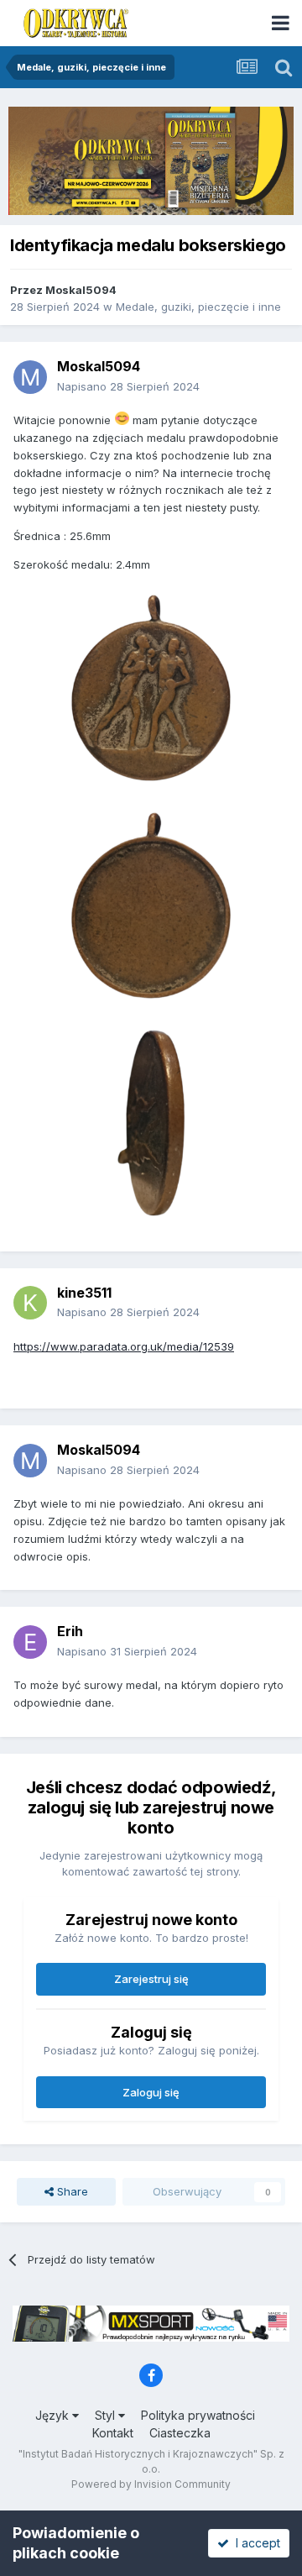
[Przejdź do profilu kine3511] (30, 1303)
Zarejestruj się (151, 1979)
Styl (107, 2415)
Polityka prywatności (198, 2415)
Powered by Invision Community (151, 2484)
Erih (70, 1631)
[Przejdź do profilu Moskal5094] (30, 377)
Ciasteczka (180, 2433)
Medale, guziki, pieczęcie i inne (198, 307)
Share (71, 2191)
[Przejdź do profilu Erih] (30, 1642)
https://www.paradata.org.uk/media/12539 (124, 1346)
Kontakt (113, 2433)
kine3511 (84, 1293)
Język (54, 2415)
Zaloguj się (151, 2092)
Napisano (128, 386)
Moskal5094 (81, 290)
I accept (255, 2543)
